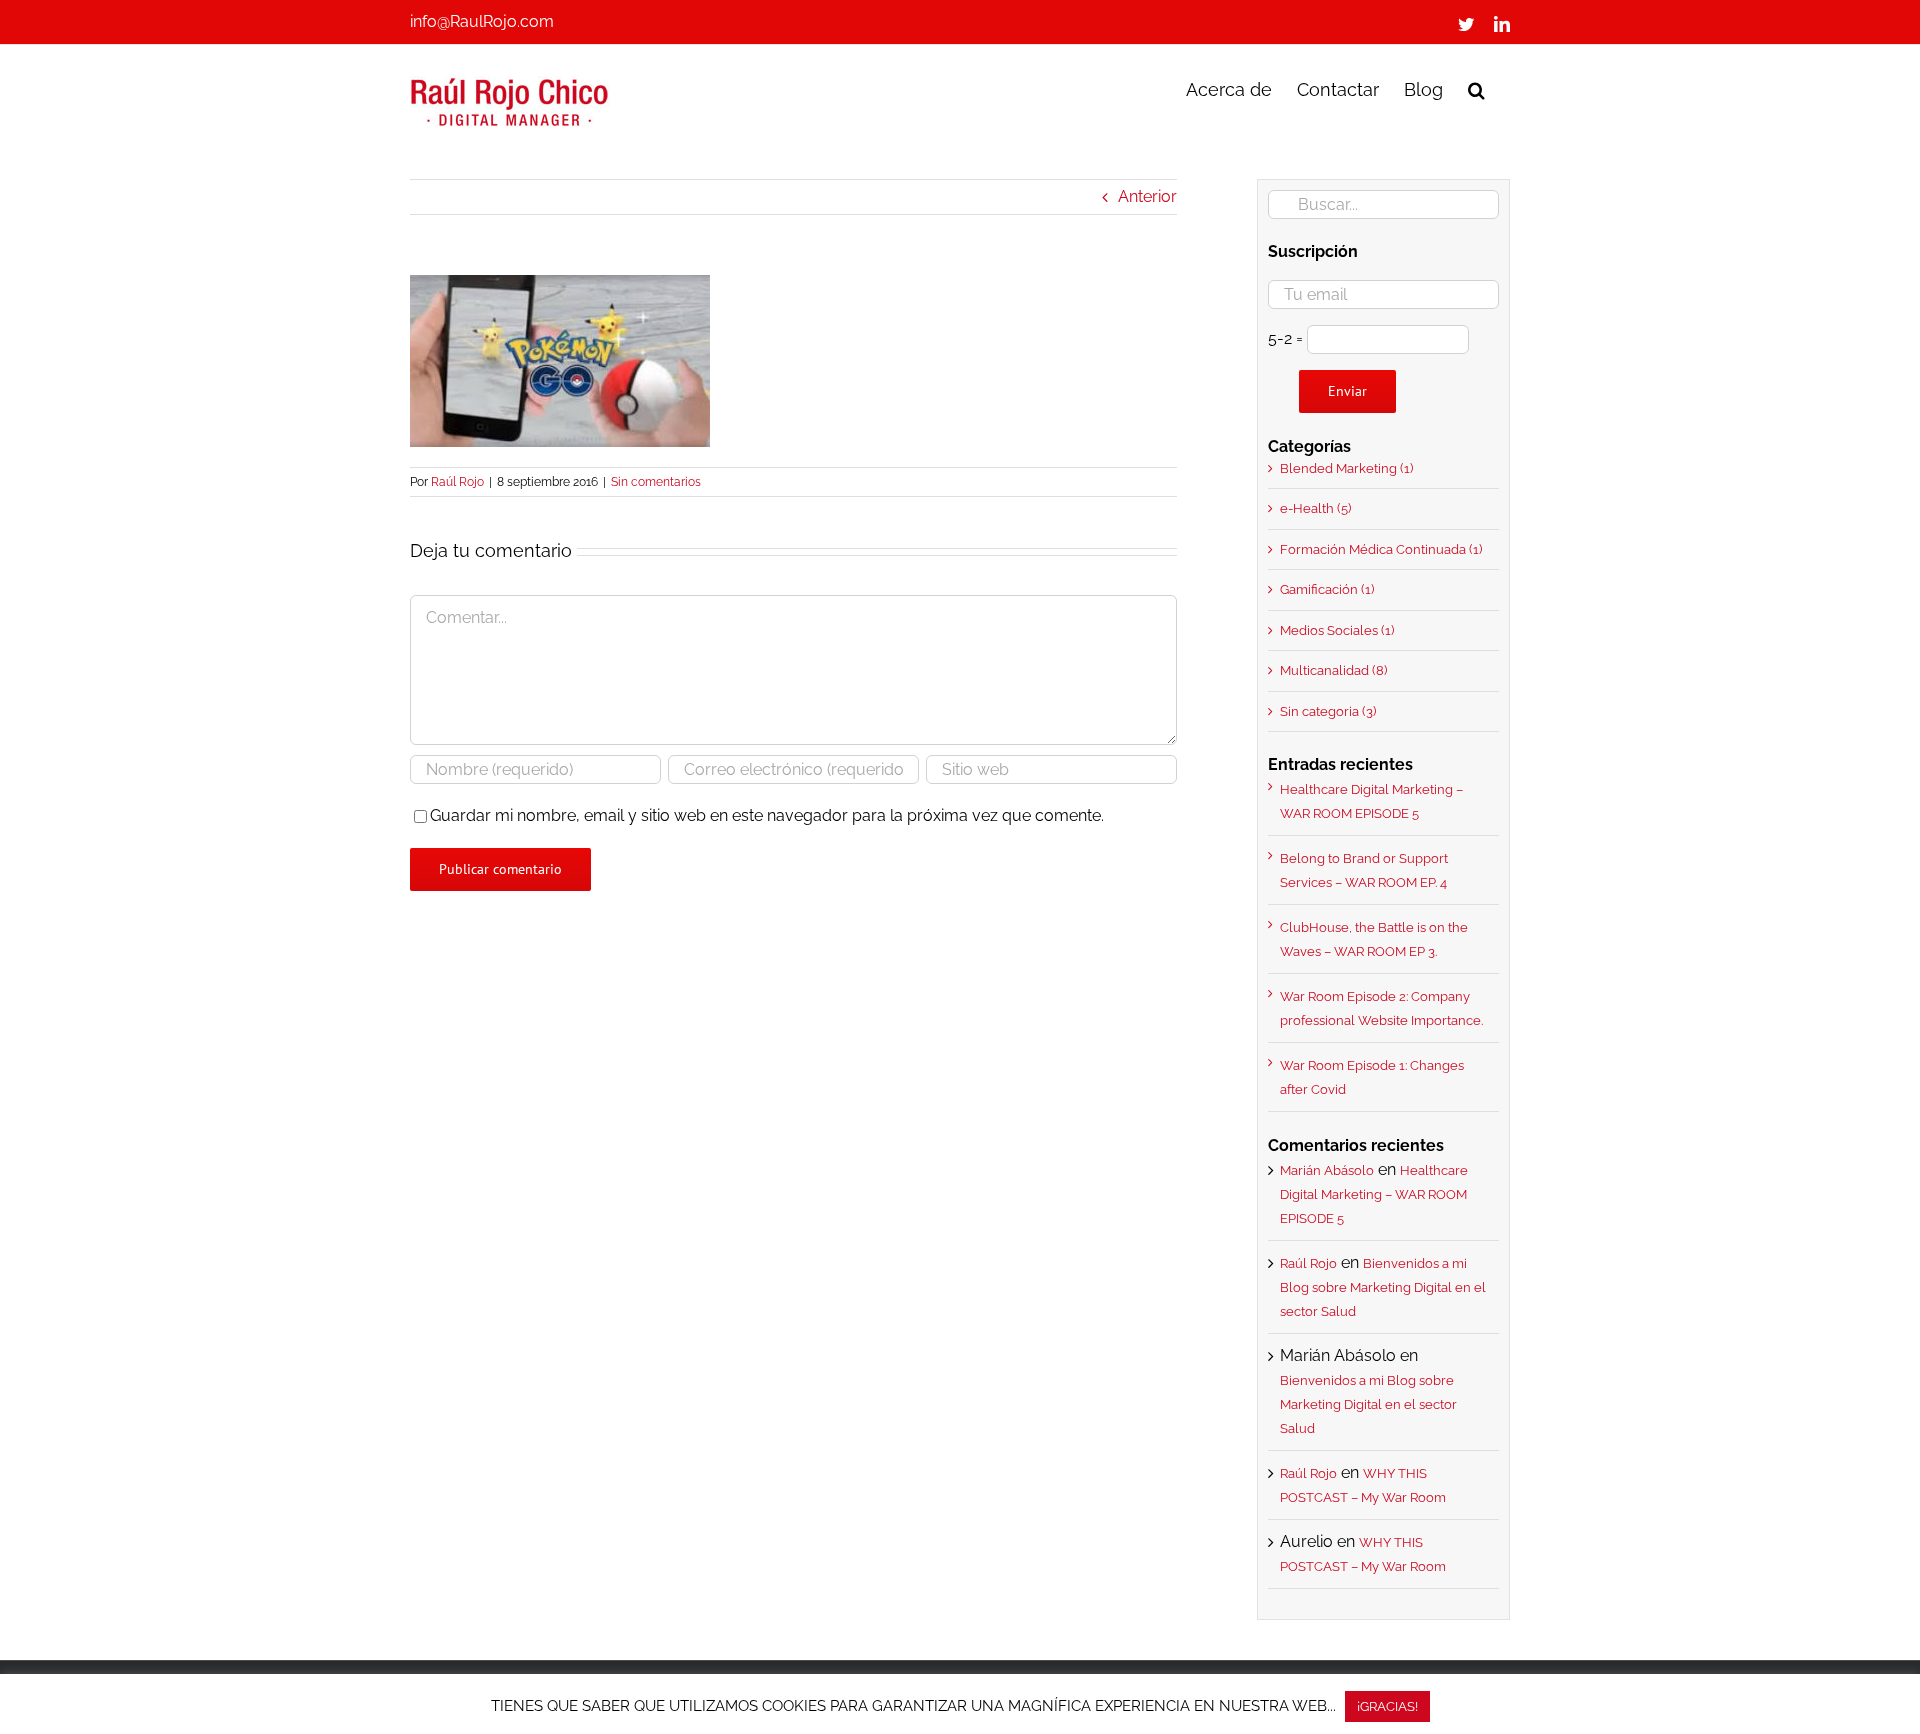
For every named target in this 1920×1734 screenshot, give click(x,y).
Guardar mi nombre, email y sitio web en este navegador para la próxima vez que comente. (767, 815)
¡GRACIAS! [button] (1387, 1706)
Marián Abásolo (1327, 1170)
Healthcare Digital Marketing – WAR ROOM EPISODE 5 (1374, 1194)
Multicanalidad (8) (1333, 670)
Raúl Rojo (457, 482)
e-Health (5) (1315, 508)
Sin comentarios (656, 482)
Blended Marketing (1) (1346, 468)
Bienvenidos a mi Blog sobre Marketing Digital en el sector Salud (1383, 1287)
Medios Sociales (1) (1337, 630)
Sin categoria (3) (1328, 711)
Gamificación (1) (1327, 589)
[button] (1476, 88)
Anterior (1147, 196)
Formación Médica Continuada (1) (1381, 549)
